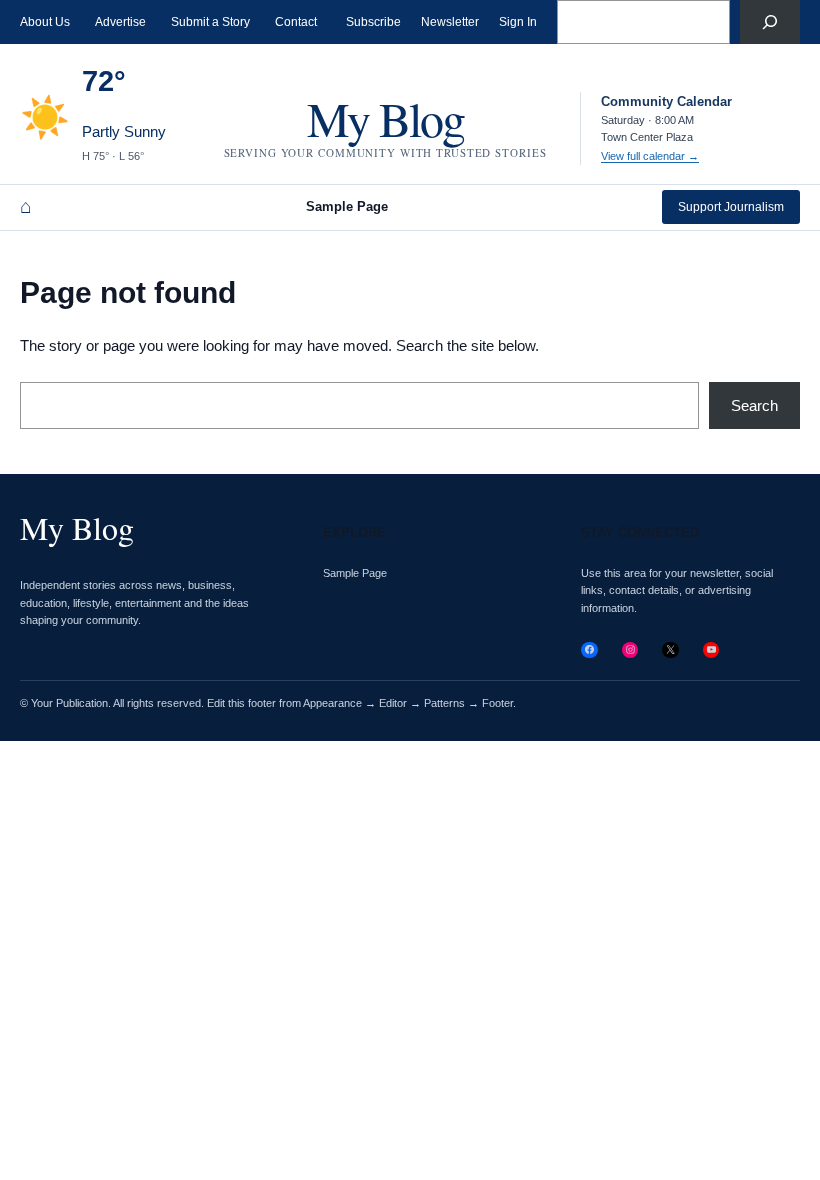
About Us (45, 22)
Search (754, 405)
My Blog (385, 118)
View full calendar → (650, 156)
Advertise (120, 22)
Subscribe (373, 22)
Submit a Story (210, 22)
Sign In (518, 22)
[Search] (770, 22)
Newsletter (450, 22)
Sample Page (347, 206)
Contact (296, 22)
